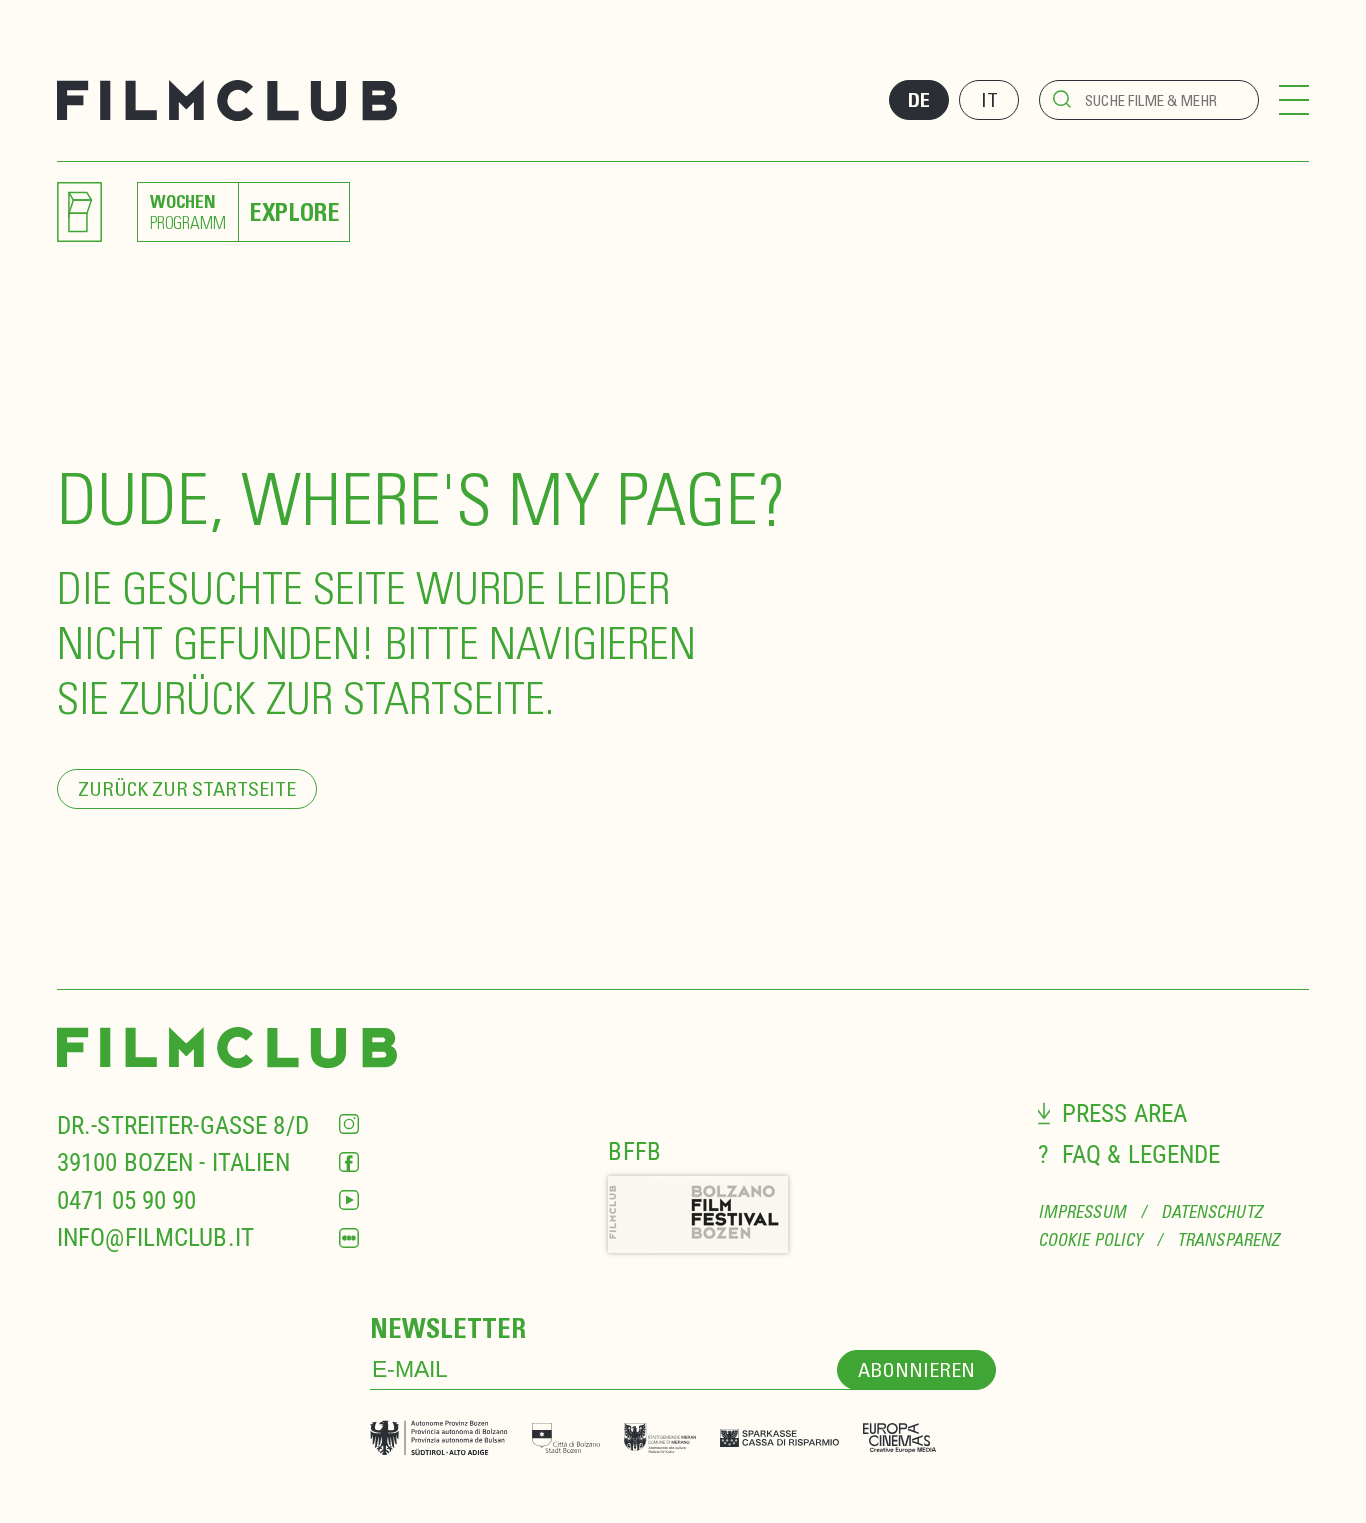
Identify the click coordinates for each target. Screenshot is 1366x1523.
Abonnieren (916, 1369)
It (989, 99)
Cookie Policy (1090, 1240)
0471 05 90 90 (127, 1200)
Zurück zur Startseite (187, 788)
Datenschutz (1211, 1212)
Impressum (1082, 1212)
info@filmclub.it (155, 1237)
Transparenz (1228, 1240)
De (919, 100)
